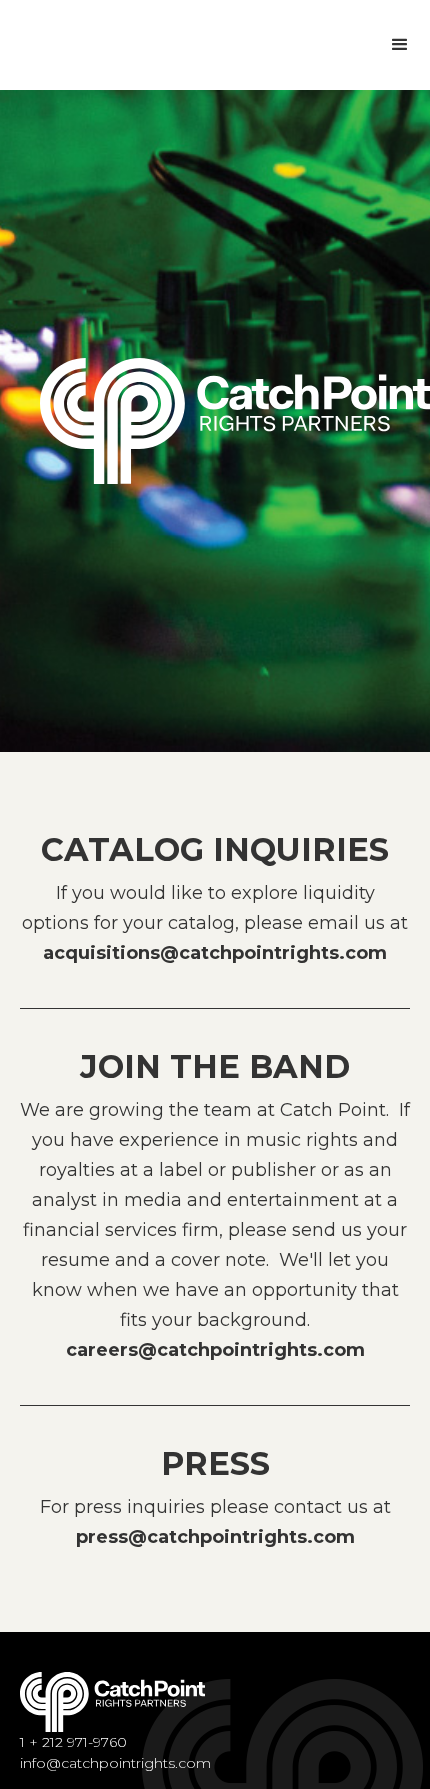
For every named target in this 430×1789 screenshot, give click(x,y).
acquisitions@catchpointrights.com (215, 953)
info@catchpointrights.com (115, 1763)
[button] (400, 45)
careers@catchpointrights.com (215, 1350)
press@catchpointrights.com (215, 1537)
